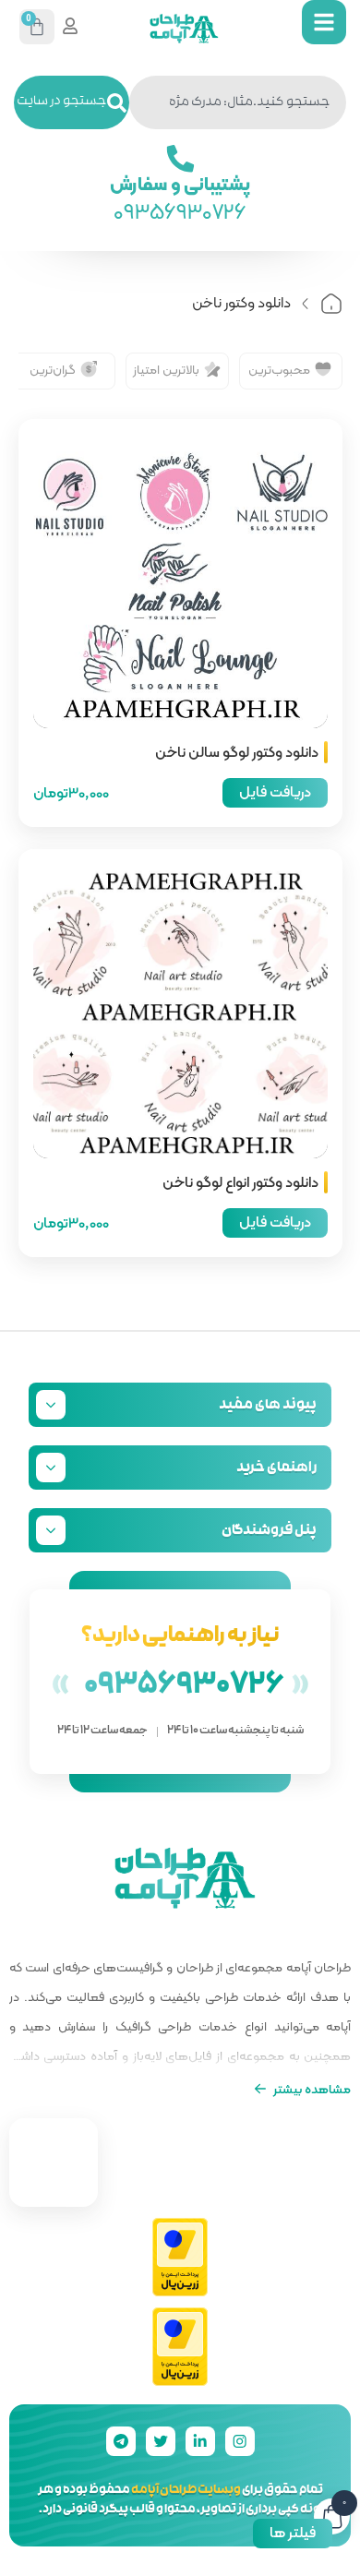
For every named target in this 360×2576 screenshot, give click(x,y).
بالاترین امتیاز (166, 369)
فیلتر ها (293, 2532)
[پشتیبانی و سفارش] (180, 159)
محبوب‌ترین (279, 369)
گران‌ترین (53, 369)
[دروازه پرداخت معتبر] (180, 2258)
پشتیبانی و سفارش (180, 183)
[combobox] (238, 102)
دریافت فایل (275, 791)
